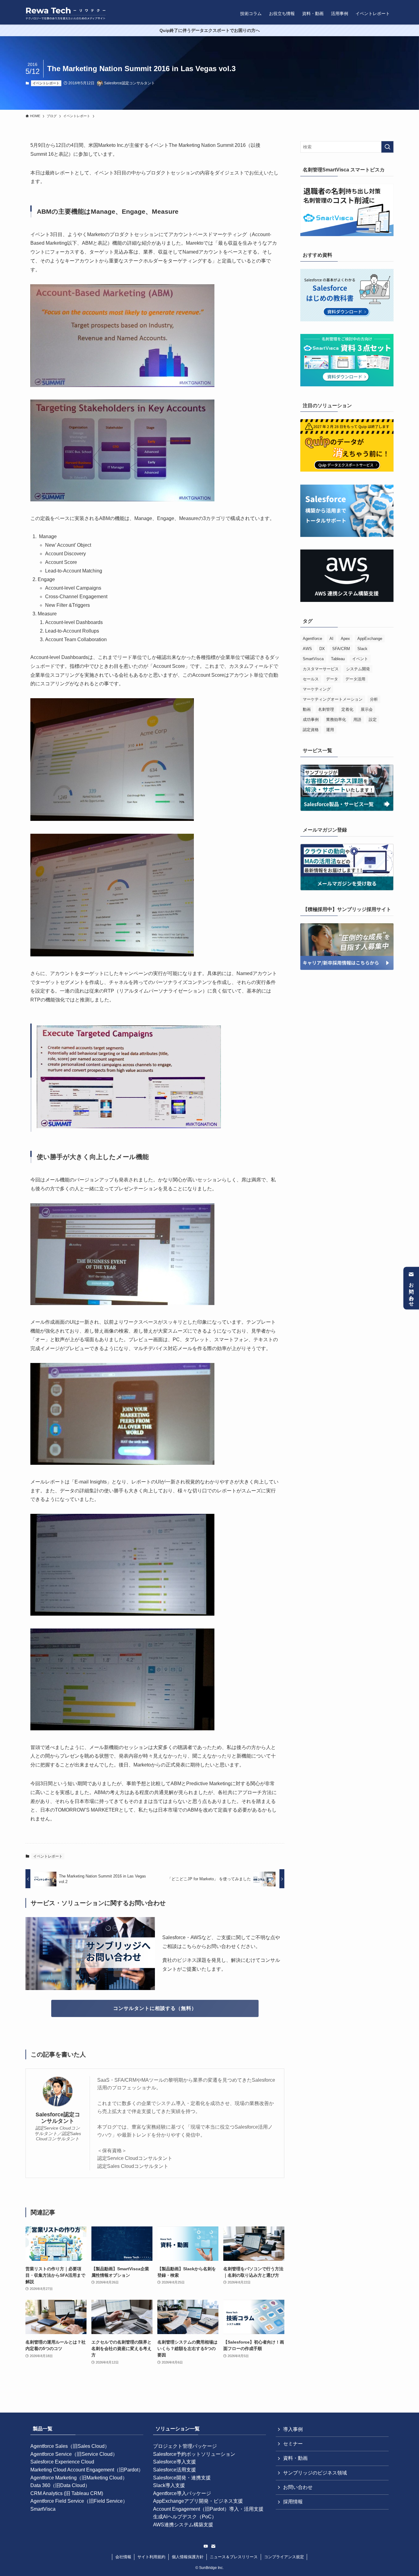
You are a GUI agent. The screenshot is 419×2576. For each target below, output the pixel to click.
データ (332, 679)
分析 (374, 699)
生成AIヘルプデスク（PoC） (185, 2517)
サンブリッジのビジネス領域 (315, 2473)
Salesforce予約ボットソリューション (194, 2454)
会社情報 (123, 2557)
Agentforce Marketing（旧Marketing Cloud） (79, 2478)
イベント (360, 659)
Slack (362, 649)
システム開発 (358, 669)
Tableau (338, 659)
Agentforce (312, 639)
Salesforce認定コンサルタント (58, 2118)
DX (322, 649)
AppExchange (370, 639)
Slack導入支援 (169, 2485)
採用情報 (293, 2502)
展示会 (367, 709)
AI (331, 639)
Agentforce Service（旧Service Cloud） (74, 2454)
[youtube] (206, 2546)
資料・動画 (295, 2458)
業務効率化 (336, 720)
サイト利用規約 (151, 2557)
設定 (373, 720)
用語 (357, 720)
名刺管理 (326, 709)
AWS (307, 649)
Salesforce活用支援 (175, 2470)
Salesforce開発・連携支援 (182, 2478)
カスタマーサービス (321, 669)
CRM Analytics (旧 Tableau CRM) (67, 2493)
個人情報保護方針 (188, 2557)
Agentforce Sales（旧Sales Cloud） (70, 2446)
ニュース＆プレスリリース (234, 2557)
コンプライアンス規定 (284, 2557)
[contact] (213, 2546)
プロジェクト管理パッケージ (185, 2446)
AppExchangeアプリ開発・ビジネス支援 (198, 2501)
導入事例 (293, 2429)
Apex (345, 639)
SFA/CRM (341, 649)
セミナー (293, 2444)
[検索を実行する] (387, 147)
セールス (311, 679)
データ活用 (355, 679)
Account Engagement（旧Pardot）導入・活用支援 (208, 2509)
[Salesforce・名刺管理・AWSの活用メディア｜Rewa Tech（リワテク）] (66, 13)
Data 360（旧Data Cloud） (60, 2485)
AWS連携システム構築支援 (183, 2525)
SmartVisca (313, 659)
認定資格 (311, 730)
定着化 (347, 709)
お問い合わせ (411, 1292)
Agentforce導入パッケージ (182, 2493)
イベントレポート (46, 83)
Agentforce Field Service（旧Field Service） (79, 2501)
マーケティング (317, 689)
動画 (307, 709)
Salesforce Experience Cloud (62, 2462)
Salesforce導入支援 (175, 2462)
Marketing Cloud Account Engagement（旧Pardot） (87, 2470)
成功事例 (311, 720)
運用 (330, 730)
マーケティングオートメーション (333, 699)
